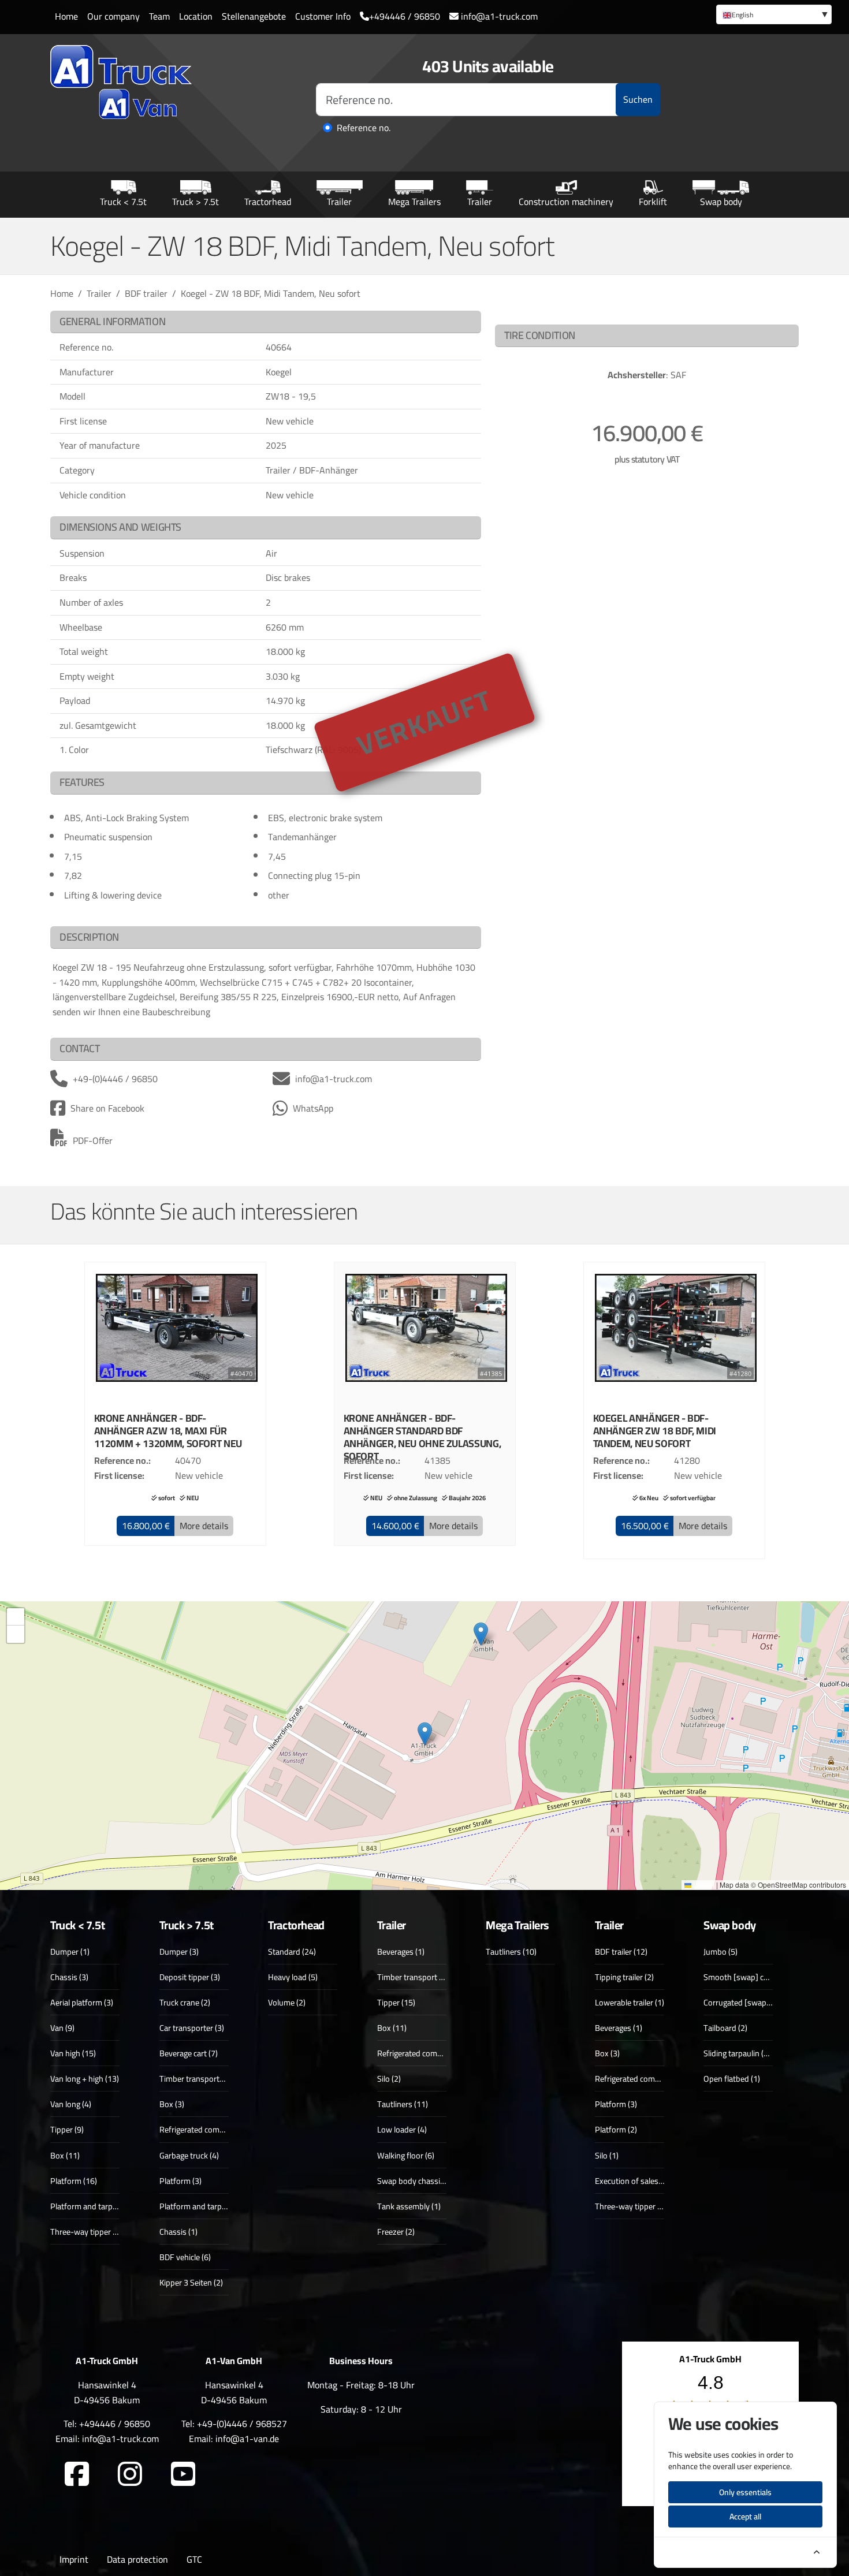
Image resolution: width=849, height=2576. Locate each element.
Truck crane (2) (185, 2002)
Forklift (653, 201)
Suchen (638, 99)
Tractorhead (268, 201)
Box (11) (65, 2155)
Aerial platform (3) (82, 2002)
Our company (113, 16)
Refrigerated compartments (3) (213, 2129)
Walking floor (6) (406, 2155)
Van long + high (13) (85, 2079)
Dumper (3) (179, 1951)
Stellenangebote (254, 16)
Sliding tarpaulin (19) (739, 2053)
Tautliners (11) (403, 2104)
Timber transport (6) (413, 1977)
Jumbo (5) (720, 1951)
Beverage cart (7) (189, 2053)
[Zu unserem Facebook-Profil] (77, 2474)
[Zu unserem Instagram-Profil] (130, 2474)
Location (196, 16)
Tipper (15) (396, 2002)
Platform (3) (180, 2181)
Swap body (721, 201)
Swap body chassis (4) (416, 2181)
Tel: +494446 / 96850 (107, 2424)
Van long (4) (71, 2104)
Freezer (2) (396, 2232)
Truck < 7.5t (123, 201)
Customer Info (323, 16)
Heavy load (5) (293, 1977)
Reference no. (364, 128)
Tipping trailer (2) (624, 1977)
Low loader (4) (402, 2129)
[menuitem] (774, 14)
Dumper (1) (70, 1951)
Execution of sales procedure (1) (651, 2181)
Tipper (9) (67, 2129)
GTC (194, 2559)
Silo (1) (607, 2155)
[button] (146, 1526)
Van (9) (62, 2028)
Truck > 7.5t (196, 201)
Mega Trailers (414, 201)
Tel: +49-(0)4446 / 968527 (234, 2424)
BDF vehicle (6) (185, 2257)
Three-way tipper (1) (631, 2206)
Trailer (339, 201)
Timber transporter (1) (198, 2079)
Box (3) (172, 2104)
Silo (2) (389, 2079)
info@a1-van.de (247, 2439)
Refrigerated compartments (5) (431, 2053)
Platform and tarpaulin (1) (204, 2206)
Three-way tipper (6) (86, 2232)
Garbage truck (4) (189, 2155)
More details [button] (204, 1526)
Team (159, 16)
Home (66, 16)
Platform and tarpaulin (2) (95, 2206)
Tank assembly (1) (409, 2206)
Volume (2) (287, 2002)
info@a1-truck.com (498, 16)
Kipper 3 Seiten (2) (191, 2282)
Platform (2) (616, 2129)
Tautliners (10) (511, 1951)
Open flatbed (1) (732, 2079)
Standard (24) (292, 1951)
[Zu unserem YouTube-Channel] (183, 2474)
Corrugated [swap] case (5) (751, 2002)
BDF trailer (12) (621, 1951)
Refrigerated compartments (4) (649, 2079)
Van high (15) (73, 2053)
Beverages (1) (401, 1951)
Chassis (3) (69, 1977)
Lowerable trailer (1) (630, 2002)
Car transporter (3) (192, 2028)
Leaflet (703, 1885)
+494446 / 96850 (405, 16)
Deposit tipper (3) (190, 1977)
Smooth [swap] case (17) (747, 1977)
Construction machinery (566, 201)
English (742, 15)
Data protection (137, 2559)
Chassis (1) (178, 2232)
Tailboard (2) (725, 2028)
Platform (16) (74, 2181)
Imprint (74, 2559)
